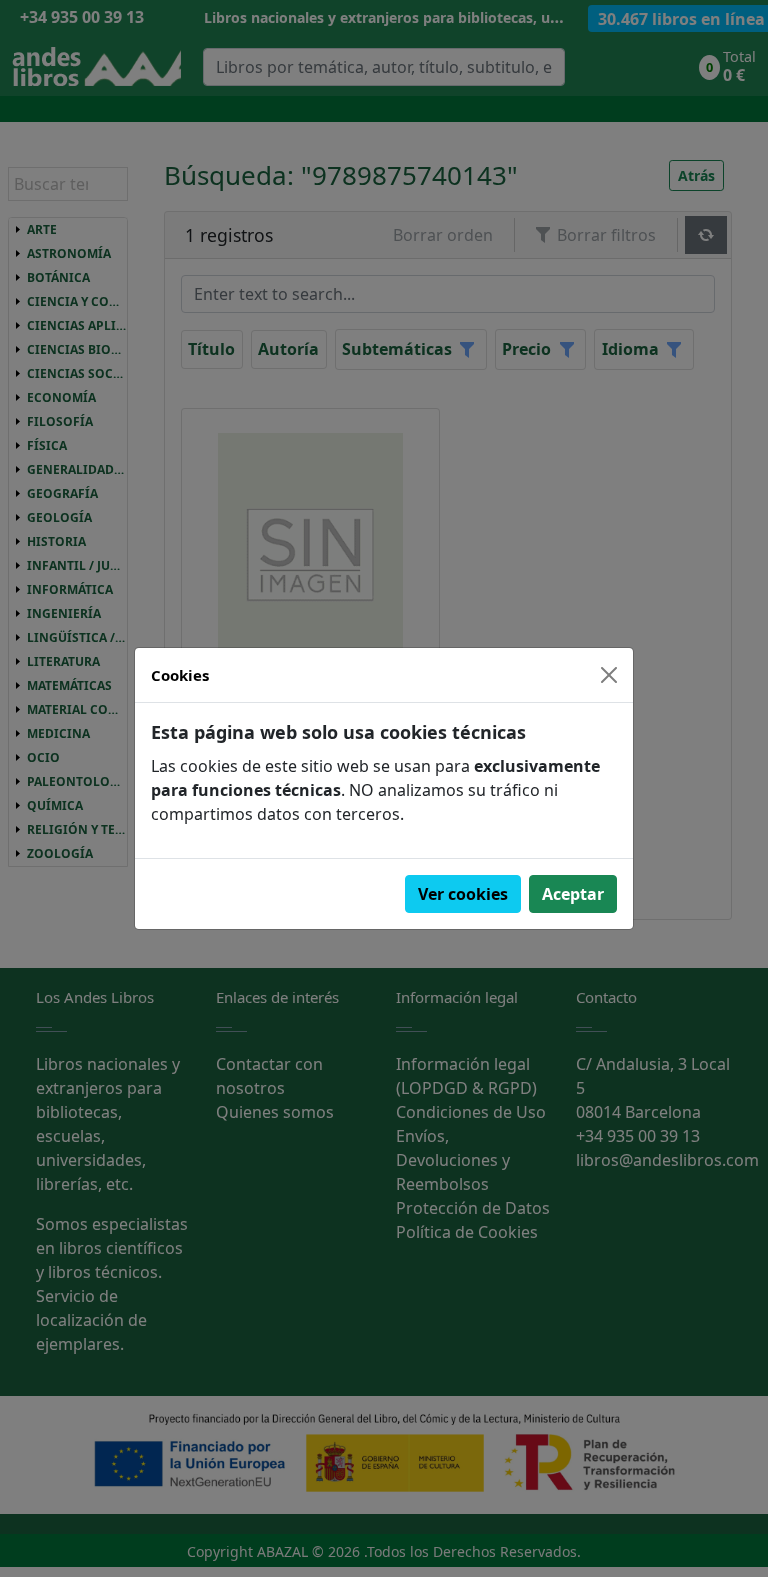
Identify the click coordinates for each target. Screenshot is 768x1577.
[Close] (609, 675)
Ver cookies (463, 894)
